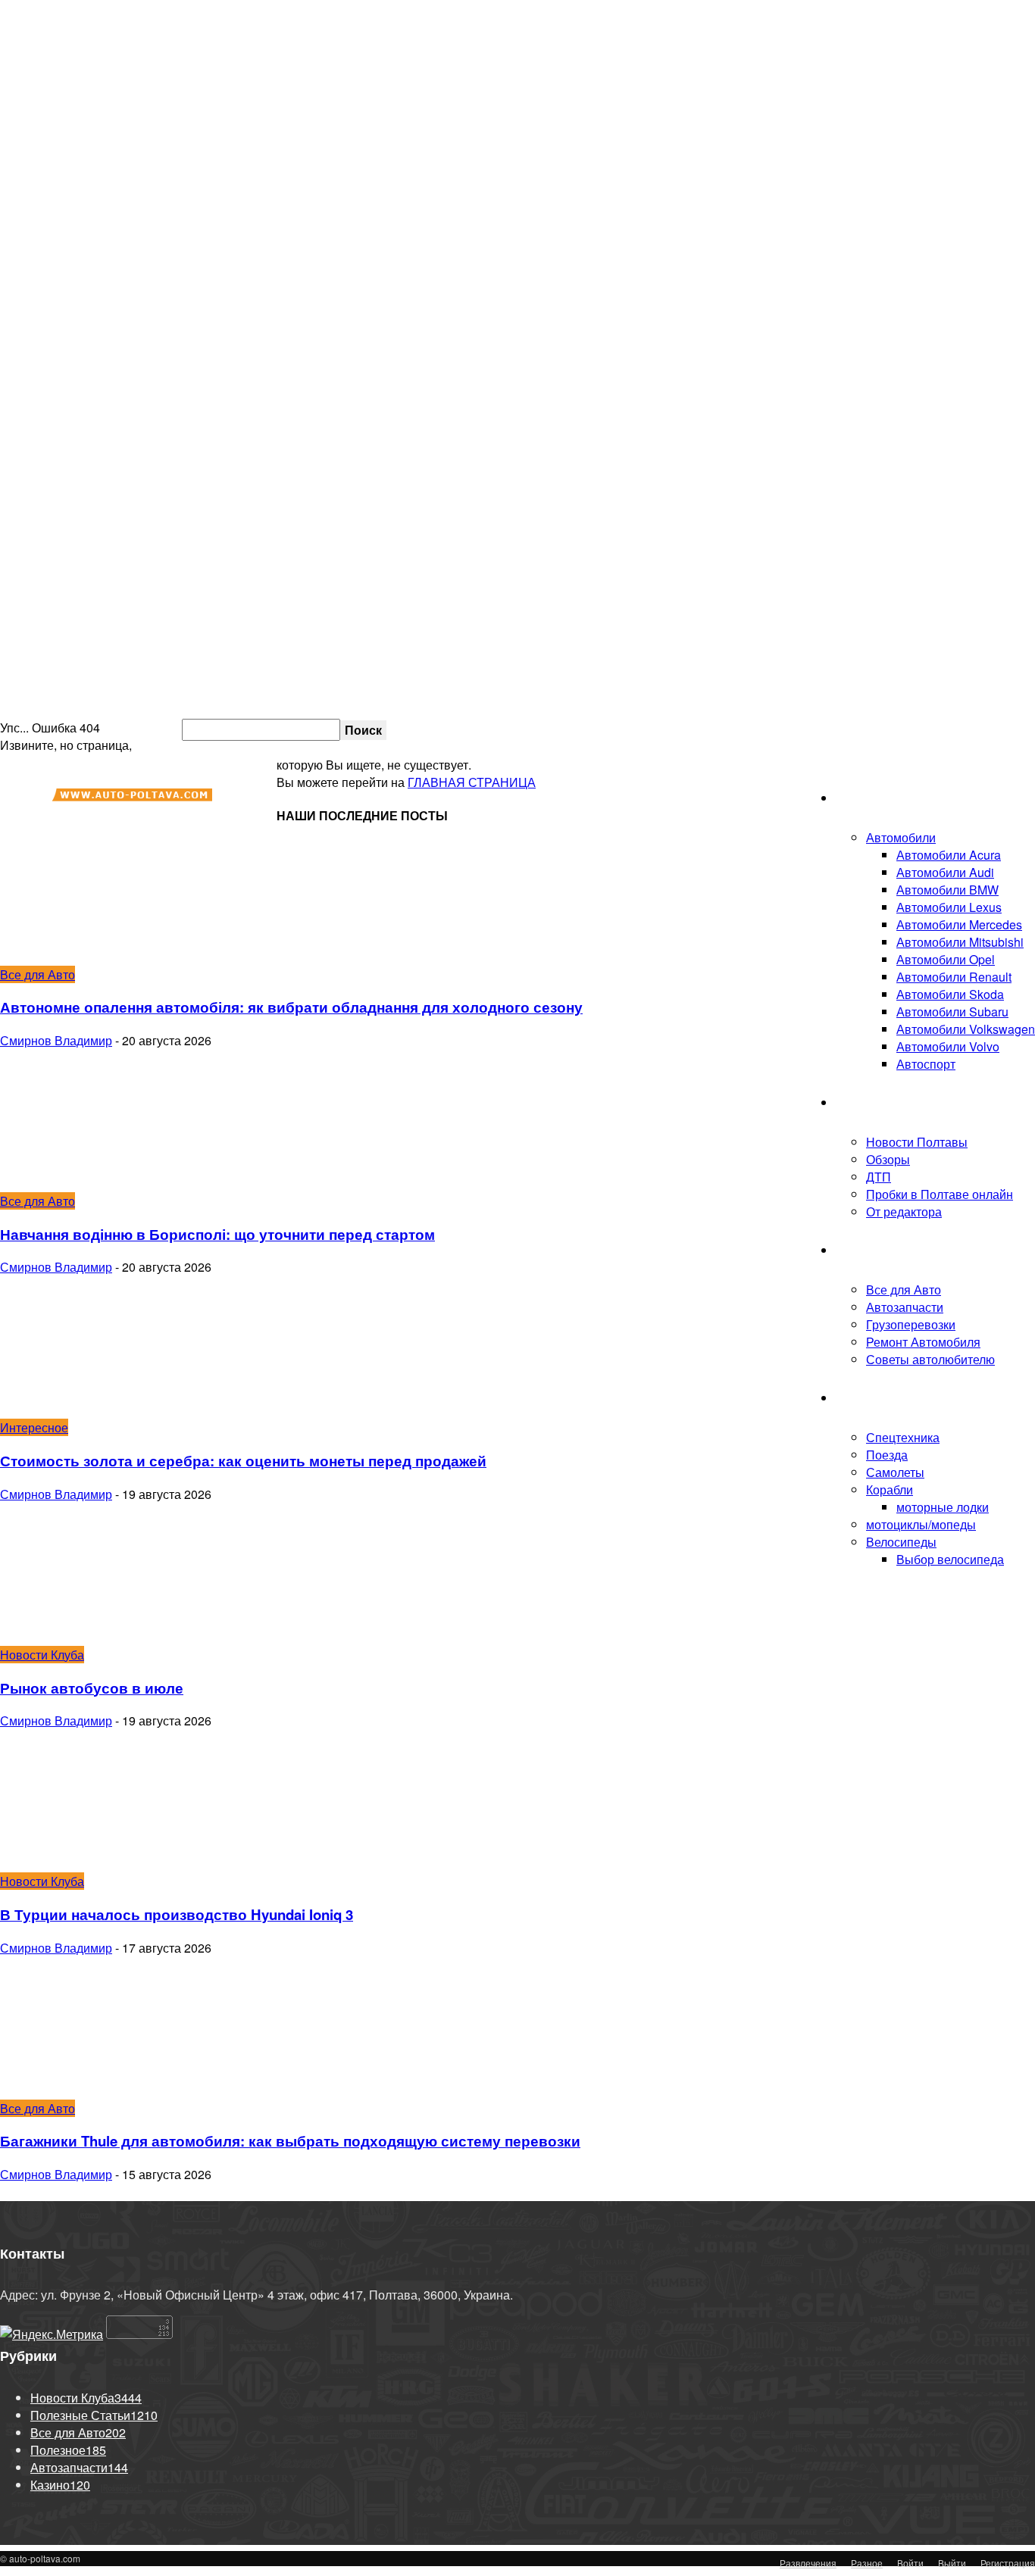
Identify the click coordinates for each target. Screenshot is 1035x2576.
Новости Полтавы (917, 1142)
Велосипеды (901, 1542)
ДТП (879, 1177)
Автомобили (901, 837)
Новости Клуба (878, 1102)
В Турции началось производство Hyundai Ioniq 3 (177, 1914)
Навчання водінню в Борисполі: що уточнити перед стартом (217, 1234)
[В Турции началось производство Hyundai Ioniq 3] (123, 1864)
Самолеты (895, 1472)
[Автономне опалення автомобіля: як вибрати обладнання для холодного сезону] (123, 957)
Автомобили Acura (949, 855)
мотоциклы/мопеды (921, 1524)
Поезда (887, 1455)
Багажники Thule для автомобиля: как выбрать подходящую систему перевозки (290, 2141)
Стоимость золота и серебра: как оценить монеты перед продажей (243, 1461)
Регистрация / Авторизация (683, 729)
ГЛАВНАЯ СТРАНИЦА (472, 782)
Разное (867, 2563)
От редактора (904, 1212)
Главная (859, 798)
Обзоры (888, 1159)
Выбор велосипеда (950, 1559)
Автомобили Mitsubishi (960, 942)
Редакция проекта (813, 729)
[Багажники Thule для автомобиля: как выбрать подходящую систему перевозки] (123, 2091)
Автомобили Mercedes (959, 924)
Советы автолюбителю (930, 1359)
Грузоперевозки (911, 1324)
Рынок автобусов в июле (92, 1688)
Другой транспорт (886, 1398)
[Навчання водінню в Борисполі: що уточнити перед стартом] (123, 1183)
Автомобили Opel (946, 959)
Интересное (34, 1427)
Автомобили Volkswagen (966, 1029)
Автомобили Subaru (952, 1012)
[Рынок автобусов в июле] (123, 1637)
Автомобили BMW (947, 890)
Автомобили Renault (954, 977)
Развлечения (808, 2563)
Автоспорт (926, 1064)
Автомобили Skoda (950, 994)
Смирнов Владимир (56, 1040)
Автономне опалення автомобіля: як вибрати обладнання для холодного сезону (291, 1007)
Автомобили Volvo (948, 1046)
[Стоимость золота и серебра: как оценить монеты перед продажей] (123, 1410)
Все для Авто (904, 1290)
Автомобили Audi (945, 872)
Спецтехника (903, 1437)
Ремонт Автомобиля (923, 1342)
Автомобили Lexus (949, 907)
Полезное (863, 1250)
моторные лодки (943, 1507)
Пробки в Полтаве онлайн (961, 729)
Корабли (890, 1489)
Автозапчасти (905, 1307)
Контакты (879, 729)
